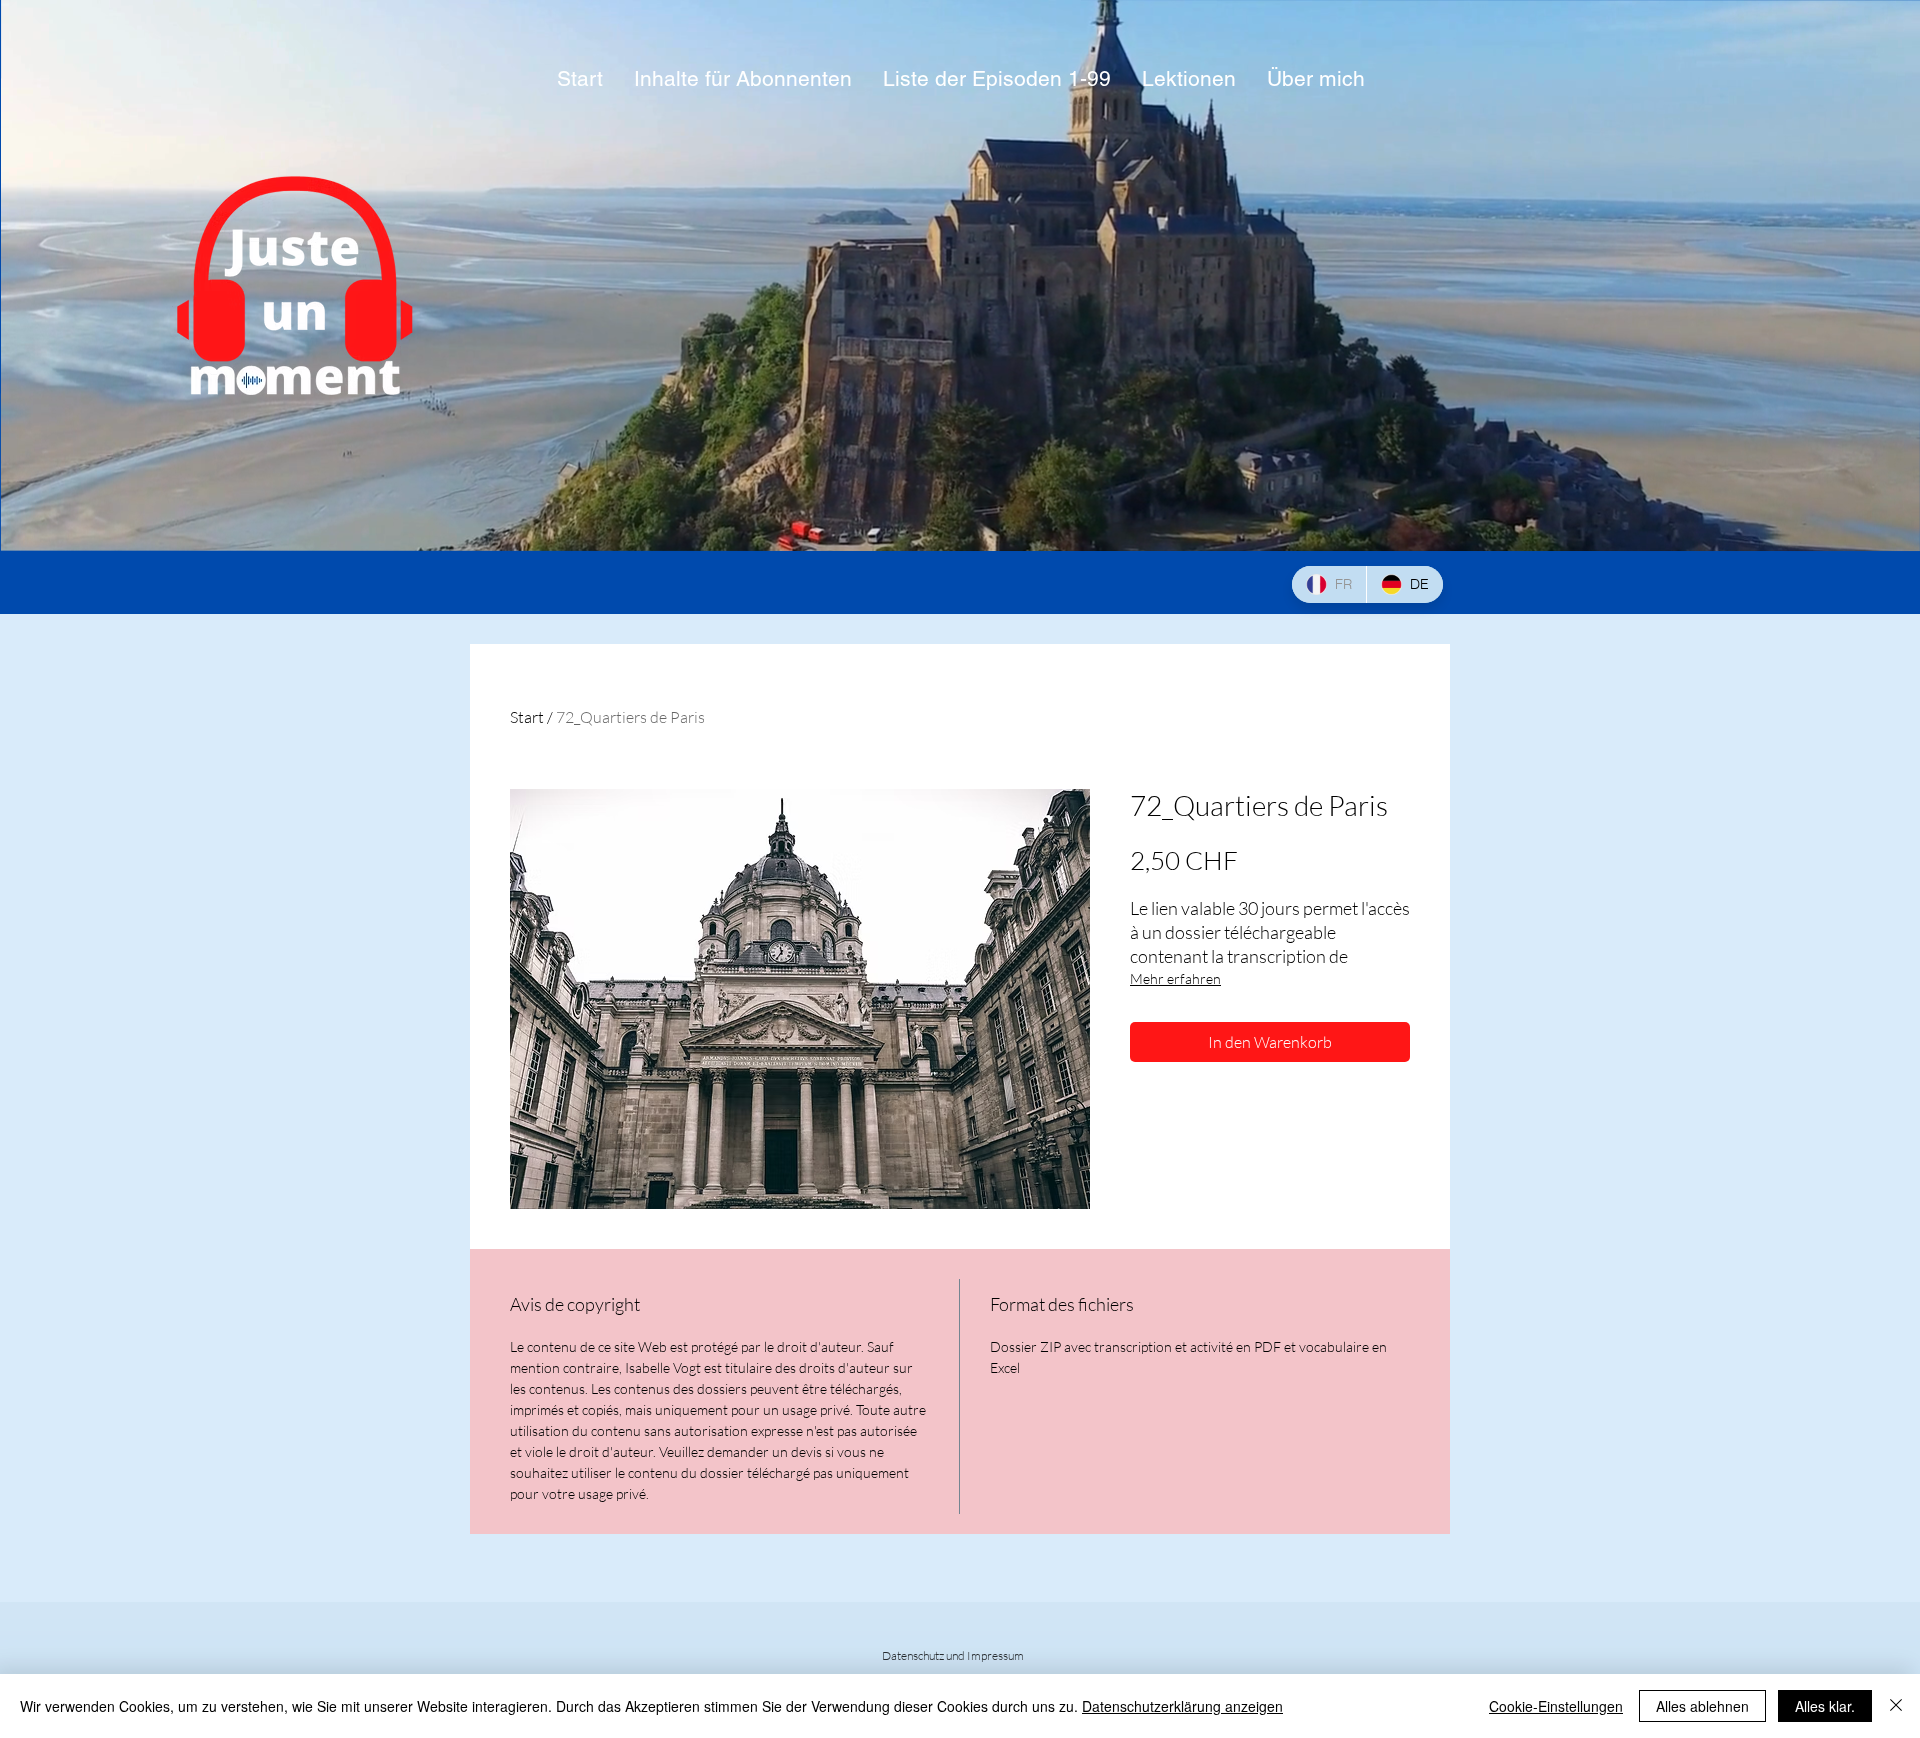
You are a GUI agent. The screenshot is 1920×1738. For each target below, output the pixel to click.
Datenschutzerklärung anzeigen (1182, 1706)
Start (527, 717)
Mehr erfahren (1175, 978)
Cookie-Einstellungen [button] (1556, 1706)
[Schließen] (1896, 1706)
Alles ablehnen (1702, 1706)
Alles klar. (1825, 1706)
